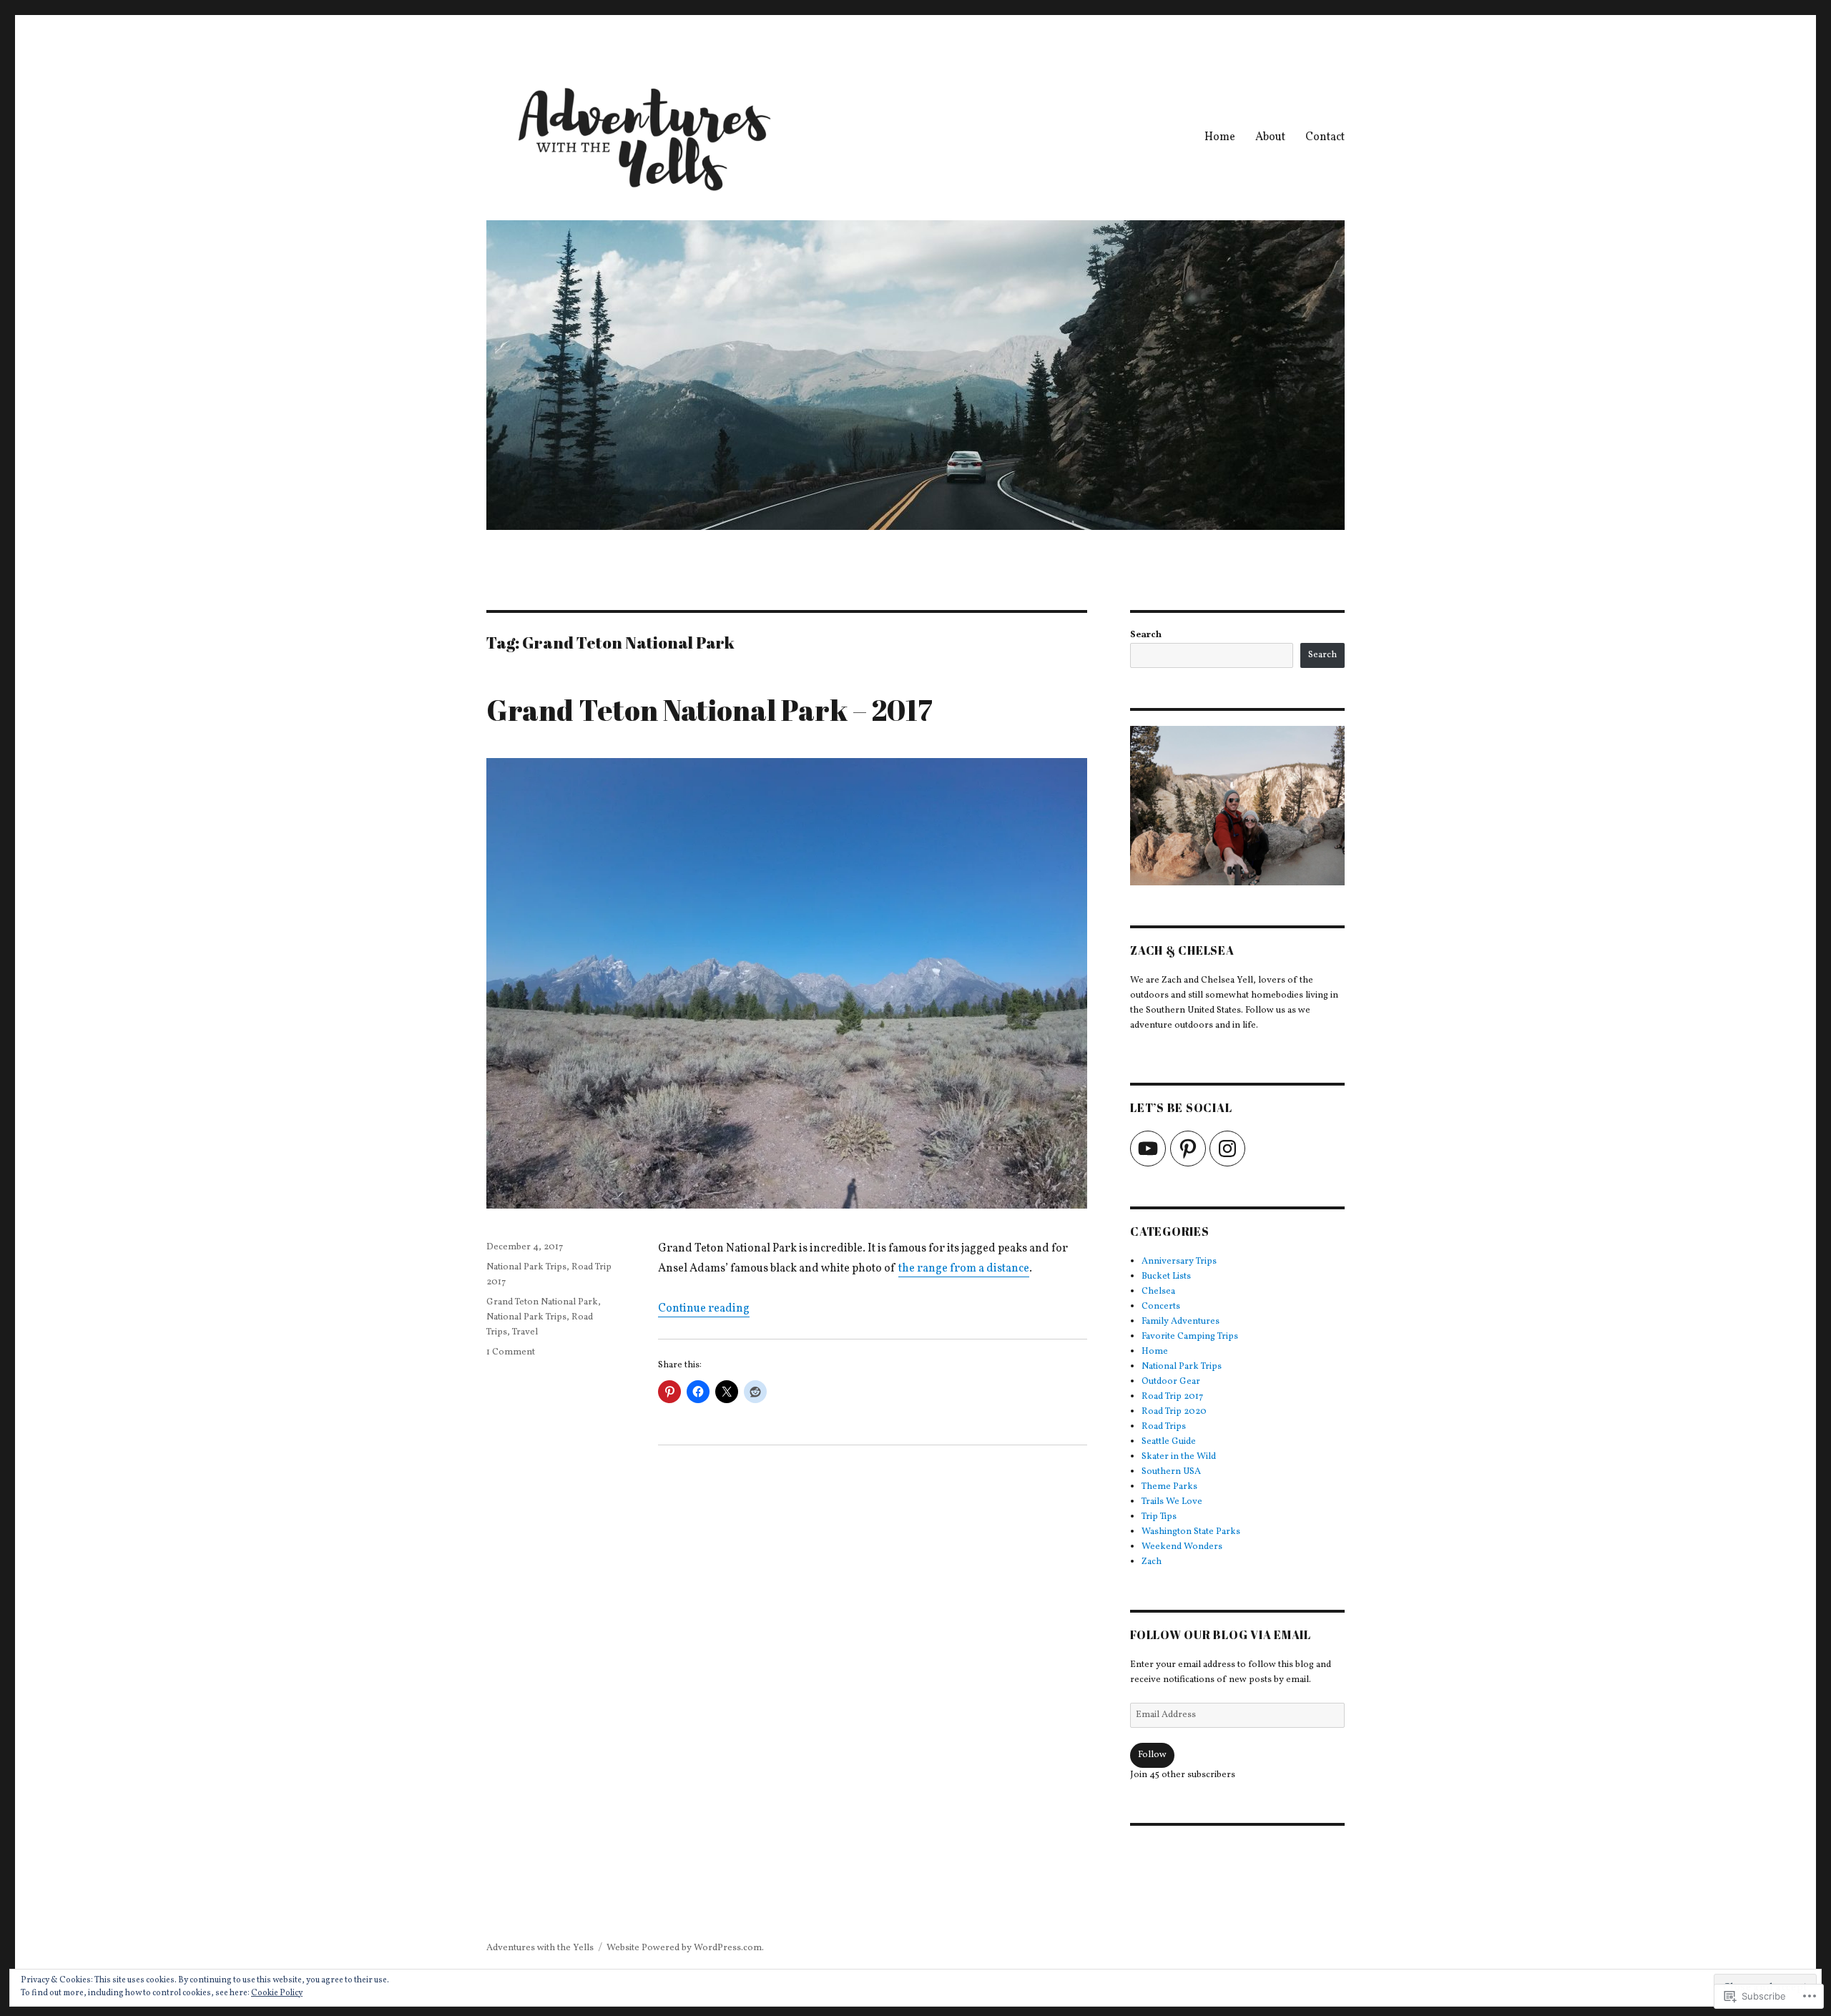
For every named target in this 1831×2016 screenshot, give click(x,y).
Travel (525, 1332)
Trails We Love (1172, 1502)
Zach (1152, 1562)
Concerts (1161, 1307)
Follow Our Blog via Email (1221, 1635)
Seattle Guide (1169, 1442)
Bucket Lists (1166, 1277)
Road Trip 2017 (1172, 1397)
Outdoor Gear (1171, 1382)
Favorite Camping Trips (1190, 1337)
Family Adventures (1180, 1322)
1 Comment (511, 1352)
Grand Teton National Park (542, 1302)
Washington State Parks (1191, 1532)
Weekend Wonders (1182, 1547)
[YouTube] (1148, 1149)
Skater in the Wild (1179, 1457)
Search (1146, 635)
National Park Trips (526, 1267)
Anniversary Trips (1179, 1262)
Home (1220, 137)
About (1270, 137)
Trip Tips (1159, 1517)
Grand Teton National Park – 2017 (710, 710)
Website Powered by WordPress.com (684, 1948)
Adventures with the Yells (540, 1948)
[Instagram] (1227, 1149)
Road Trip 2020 (1174, 1412)
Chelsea (1158, 1292)
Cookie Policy (277, 1993)
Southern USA (1171, 1472)
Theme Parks (1169, 1487)
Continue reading (704, 1309)
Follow (1152, 1755)
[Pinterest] (1188, 1149)
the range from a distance (964, 1269)
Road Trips (1164, 1427)
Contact (1325, 137)
